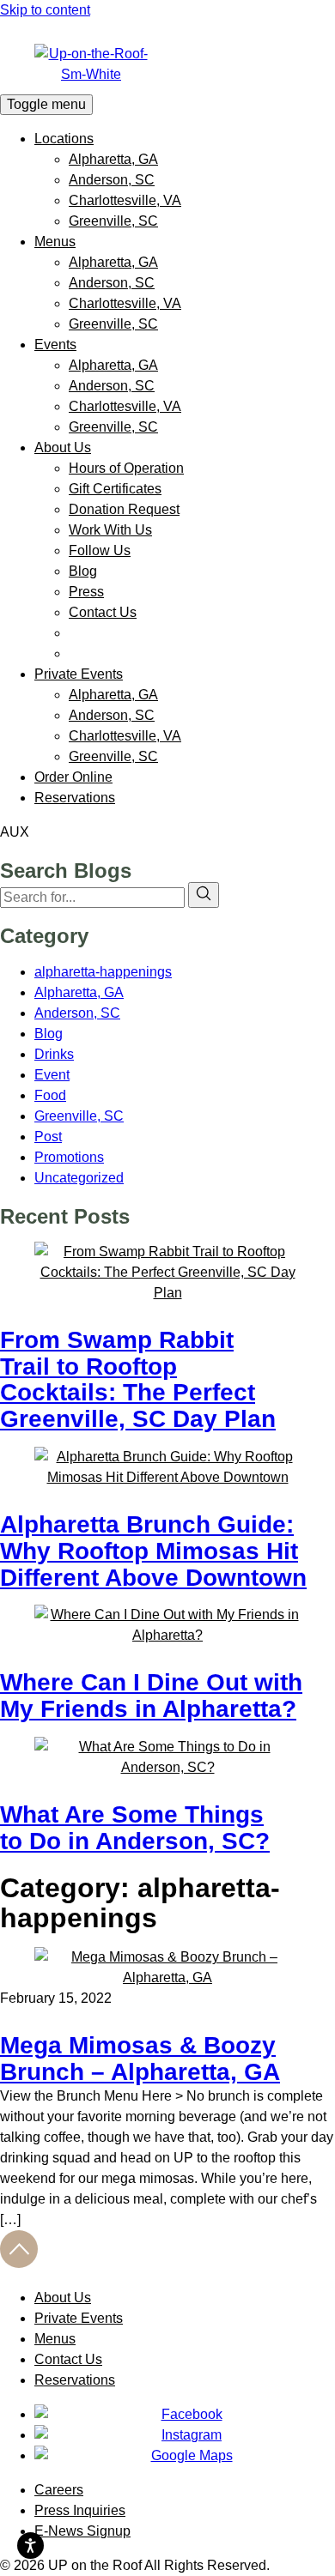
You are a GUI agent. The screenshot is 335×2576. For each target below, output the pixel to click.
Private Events (79, 674)
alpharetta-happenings (103, 972)
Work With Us (110, 530)
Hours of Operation (126, 468)
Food (50, 1095)
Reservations (75, 798)
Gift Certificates (115, 489)
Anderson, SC (112, 180)
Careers (59, 2490)
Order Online (73, 777)
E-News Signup (82, 2531)
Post (48, 1137)
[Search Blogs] (204, 895)
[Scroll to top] (19, 2263)
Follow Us (100, 550)
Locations (64, 139)
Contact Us (103, 612)
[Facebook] (185, 2415)
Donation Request (124, 509)
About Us (63, 447)
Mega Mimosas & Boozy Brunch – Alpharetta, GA (140, 2059)
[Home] (167, 64)
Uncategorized (79, 1178)
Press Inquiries (80, 2510)
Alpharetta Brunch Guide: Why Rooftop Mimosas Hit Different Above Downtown (153, 1551)
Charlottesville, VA (125, 200)
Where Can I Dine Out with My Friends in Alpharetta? (151, 1696)
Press (86, 592)
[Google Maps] (185, 2456)
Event (52, 1075)
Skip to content (45, 10)
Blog (83, 571)
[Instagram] (185, 2435)
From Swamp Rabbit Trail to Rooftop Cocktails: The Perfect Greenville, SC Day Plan (138, 1379)
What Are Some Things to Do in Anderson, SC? (135, 1828)
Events (55, 345)
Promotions (69, 1157)
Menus (55, 242)
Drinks (54, 1054)
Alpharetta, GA (113, 159)
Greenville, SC (113, 221)
